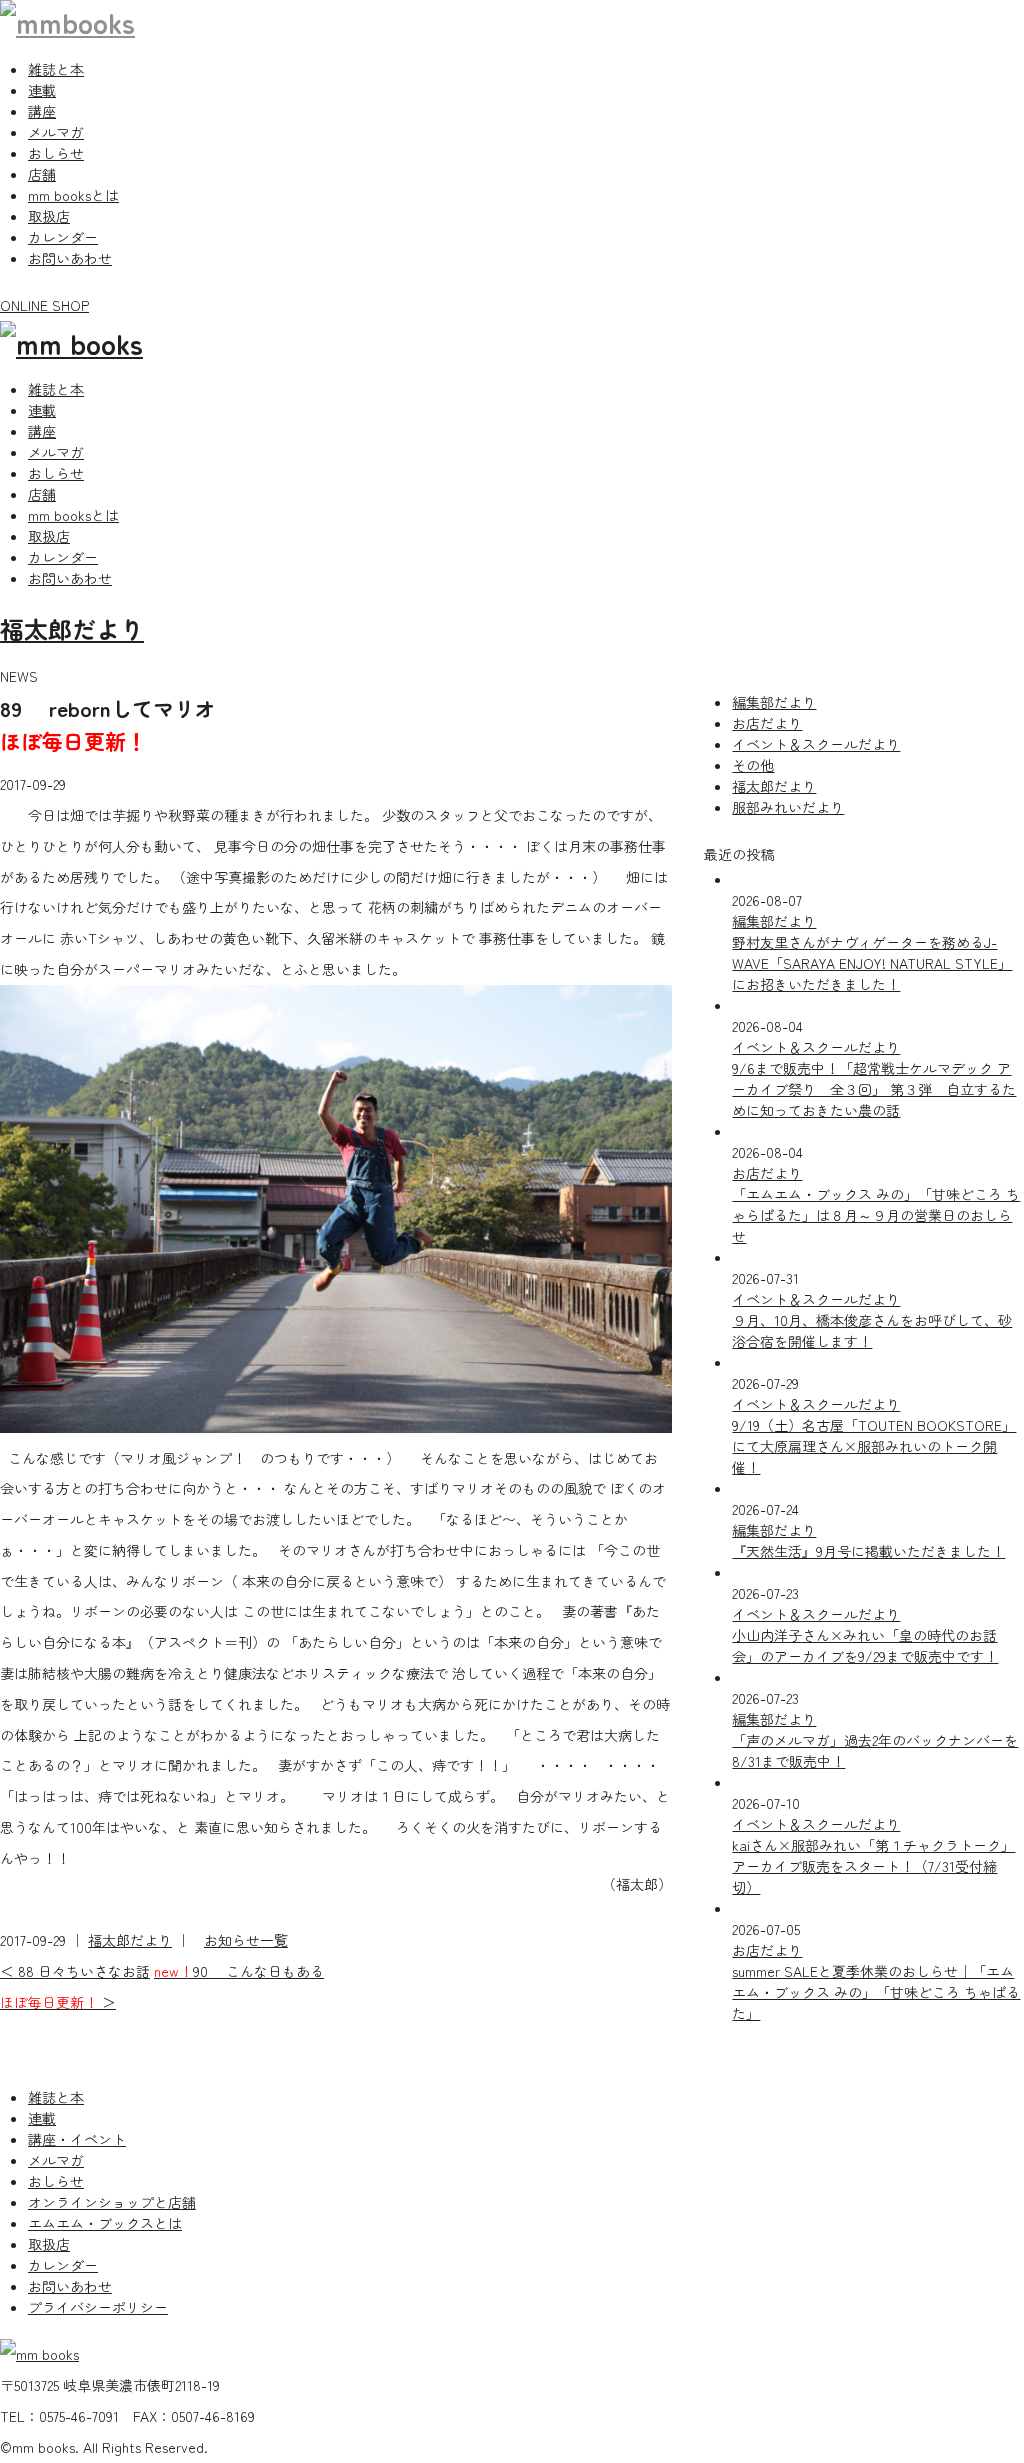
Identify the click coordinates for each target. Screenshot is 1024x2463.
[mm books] (67, 22)
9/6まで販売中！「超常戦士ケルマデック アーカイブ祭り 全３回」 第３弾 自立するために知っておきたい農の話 (874, 1089)
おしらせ (56, 153)
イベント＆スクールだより (816, 744)
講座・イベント (77, 2139)
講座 (42, 111)
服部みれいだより (788, 807)
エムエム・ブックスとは (105, 2223)
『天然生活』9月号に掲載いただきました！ (868, 1551)
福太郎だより (72, 628)
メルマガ (56, 132)
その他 (753, 765)
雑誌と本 (56, 69)
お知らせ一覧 (246, 1940)
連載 (42, 90)
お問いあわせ (70, 258)
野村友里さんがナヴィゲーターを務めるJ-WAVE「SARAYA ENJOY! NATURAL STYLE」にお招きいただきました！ (872, 963)
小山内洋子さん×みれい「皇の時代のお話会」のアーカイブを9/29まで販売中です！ (865, 1645)
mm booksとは (73, 195)
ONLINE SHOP (44, 305)
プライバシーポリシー (98, 2307)
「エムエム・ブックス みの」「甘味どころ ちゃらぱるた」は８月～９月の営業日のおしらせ (876, 1215)
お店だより (767, 723)
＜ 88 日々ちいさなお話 (75, 1971)
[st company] (71, 343)
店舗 (42, 174)
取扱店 (49, 216)
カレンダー (63, 237)
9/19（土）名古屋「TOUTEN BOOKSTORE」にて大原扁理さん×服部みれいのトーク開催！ (874, 1446)
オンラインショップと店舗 (112, 2202)
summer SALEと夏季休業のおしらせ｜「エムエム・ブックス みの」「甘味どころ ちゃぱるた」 (876, 1992)
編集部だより (774, 702)
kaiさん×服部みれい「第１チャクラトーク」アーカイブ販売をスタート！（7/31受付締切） (873, 1866)
